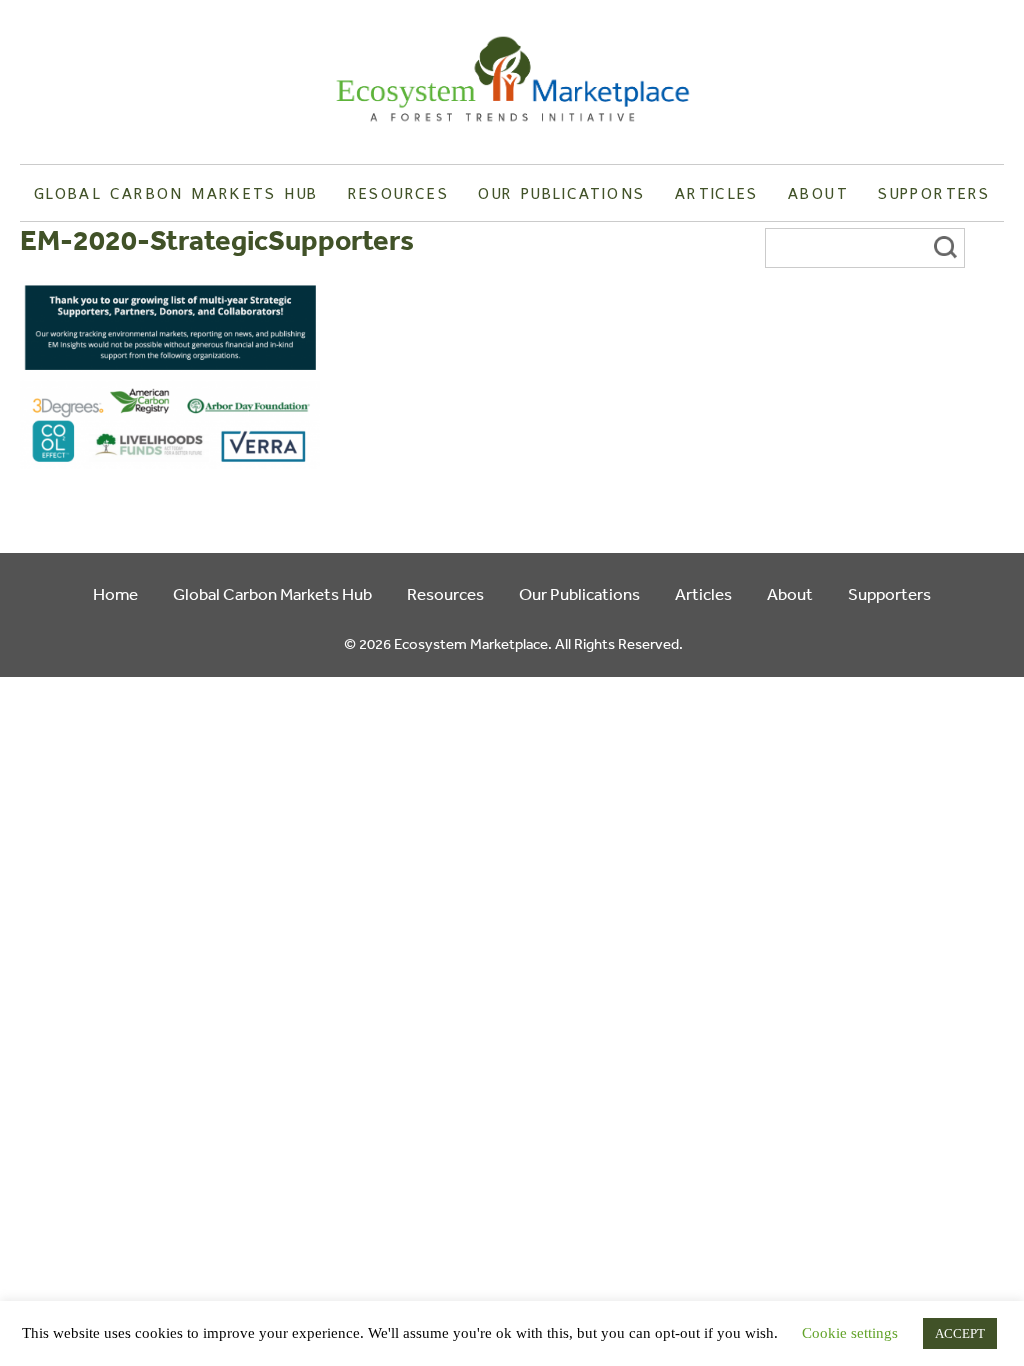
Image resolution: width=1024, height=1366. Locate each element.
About (818, 193)
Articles (717, 193)
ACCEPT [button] (960, 1333)
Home (115, 593)
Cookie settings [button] (850, 1333)
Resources (398, 193)
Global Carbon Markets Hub (176, 193)
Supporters (934, 193)
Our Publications (561, 193)
